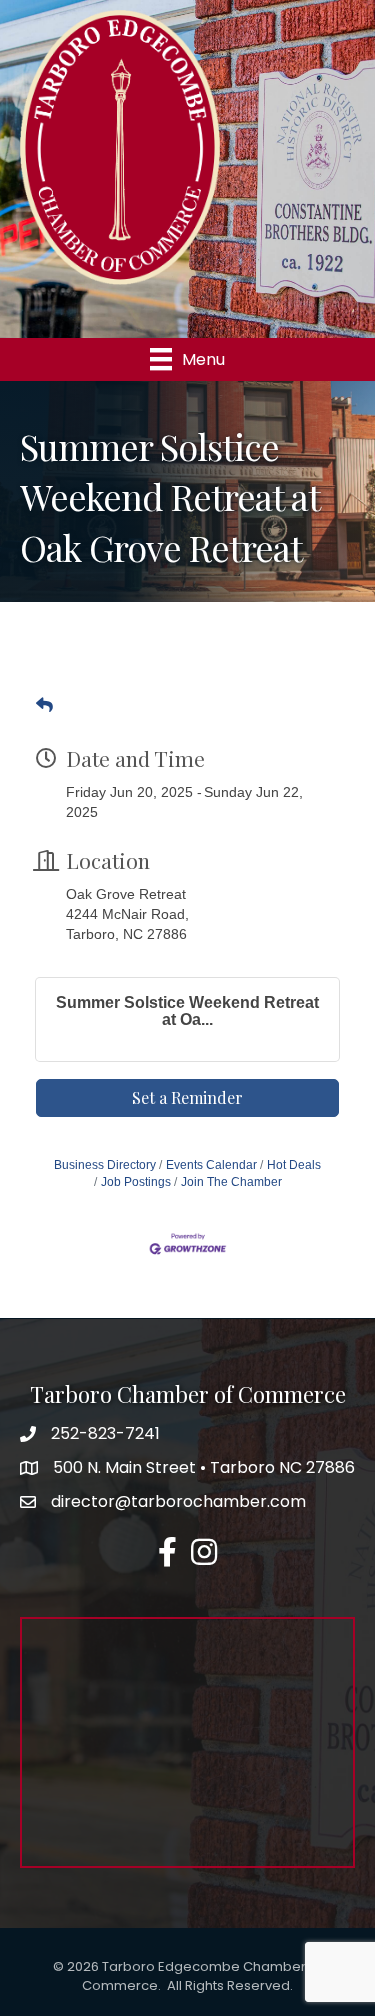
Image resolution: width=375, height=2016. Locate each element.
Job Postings (136, 1182)
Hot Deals (294, 1165)
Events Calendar (211, 1165)
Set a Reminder (187, 1097)
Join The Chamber (231, 1182)
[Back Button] (44, 706)
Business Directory (105, 1165)
